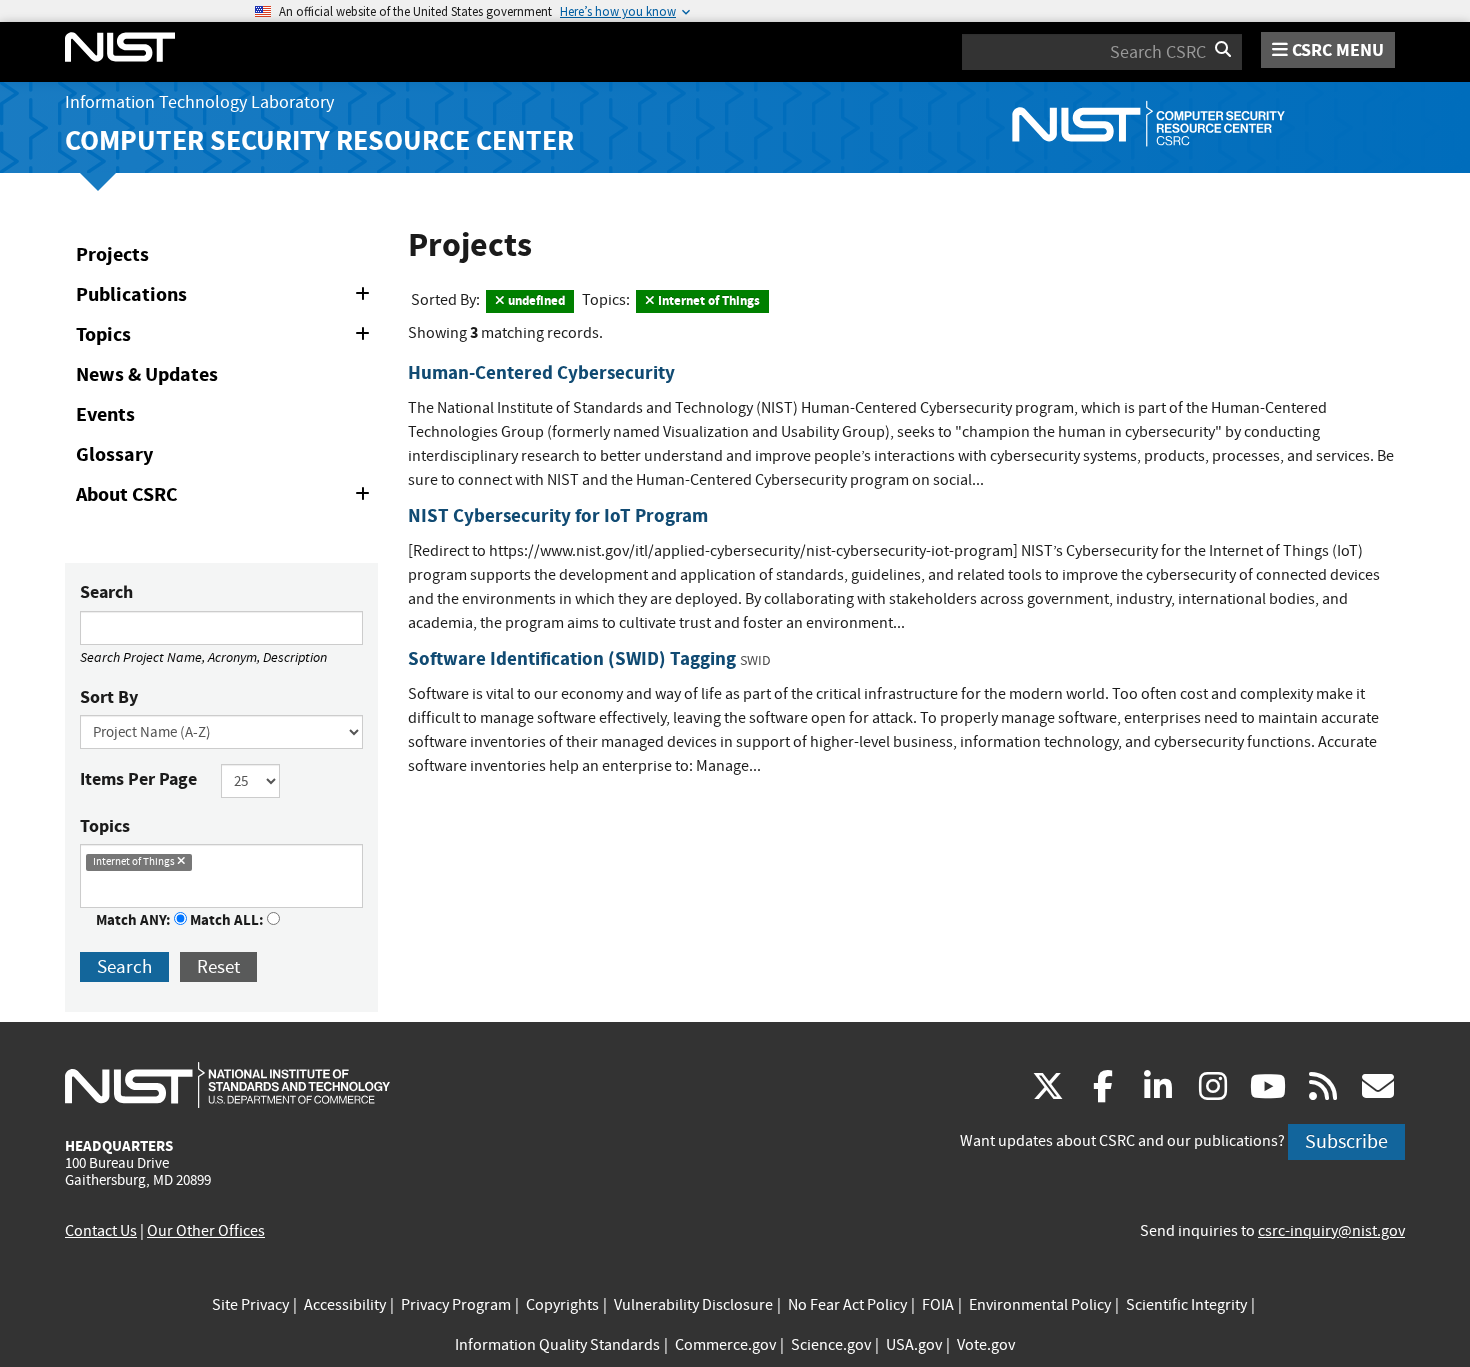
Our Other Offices (206, 1231)
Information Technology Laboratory (199, 102)
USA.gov (914, 1345)
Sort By (109, 697)
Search (106, 592)
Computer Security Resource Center (319, 140)
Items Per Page (138, 779)
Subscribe (1346, 1141)
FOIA (938, 1305)
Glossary (114, 454)
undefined (535, 300)
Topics (226, 338)
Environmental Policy (1040, 1305)
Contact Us (101, 1231)
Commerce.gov (725, 1345)
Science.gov (831, 1345)
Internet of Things (707, 300)
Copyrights (562, 1305)
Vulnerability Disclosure (693, 1305)
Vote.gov (986, 1345)
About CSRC (226, 498)
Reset (218, 966)
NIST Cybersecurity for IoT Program (558, 515)
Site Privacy (250, 1305)
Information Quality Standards (557, 1345)
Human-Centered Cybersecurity (541, 372)
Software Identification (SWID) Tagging (572, 658)
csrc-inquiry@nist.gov (1331, 1231)
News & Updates (147, 374)
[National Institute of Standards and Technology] (227, 1084)
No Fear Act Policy (847, 1305)
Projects (112, 254)
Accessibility (345, 1305)
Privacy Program (456, 1305)
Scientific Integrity (1186, 1305)
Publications (226, 298)
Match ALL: (228, 920)
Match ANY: (135, 920)
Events (105, 414)
